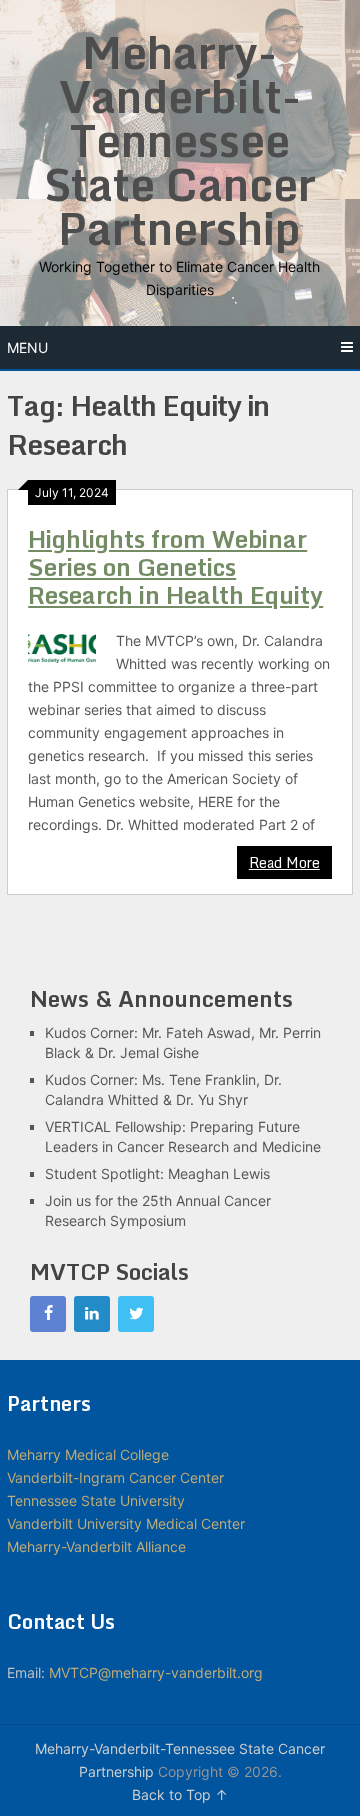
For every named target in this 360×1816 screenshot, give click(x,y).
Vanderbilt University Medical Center (126, 1523)
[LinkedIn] (92, 1314)
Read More (284, 862)
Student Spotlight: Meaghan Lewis (157, 1173)
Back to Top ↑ (180, 1794)
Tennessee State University (96, 1500)
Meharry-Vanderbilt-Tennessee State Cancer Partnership (180, 140)
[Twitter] (136, 1314)
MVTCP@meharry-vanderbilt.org (156, 1672)
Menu (27, 347)
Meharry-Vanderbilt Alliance (96, 1546)
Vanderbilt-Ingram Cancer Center (115, 1477)
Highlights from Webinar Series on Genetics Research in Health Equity (175, 566)
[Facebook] (48, 1314)
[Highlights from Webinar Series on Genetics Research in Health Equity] (61, 646)
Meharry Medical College (88, 1454)
